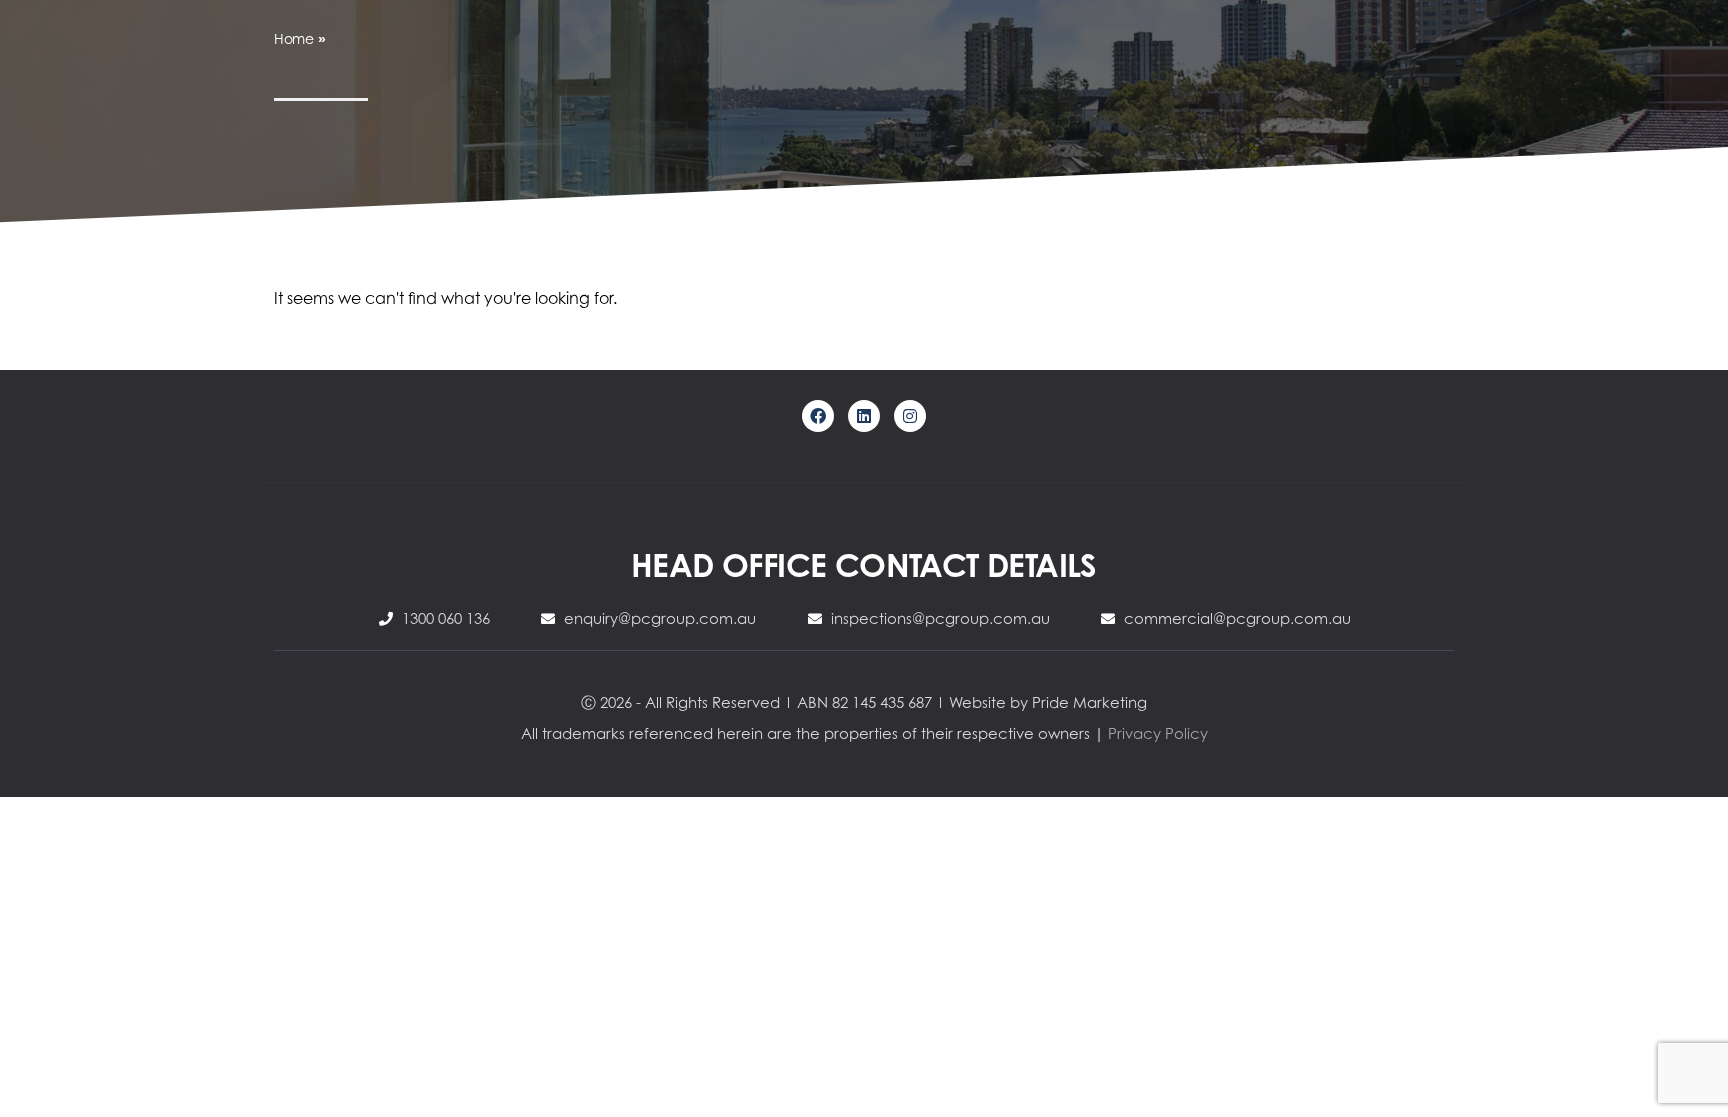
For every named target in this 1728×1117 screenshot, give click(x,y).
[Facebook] (818, 416)
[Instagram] (910, 416)
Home (294, 38)
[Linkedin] (864, 416)
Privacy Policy (1158, 733)
